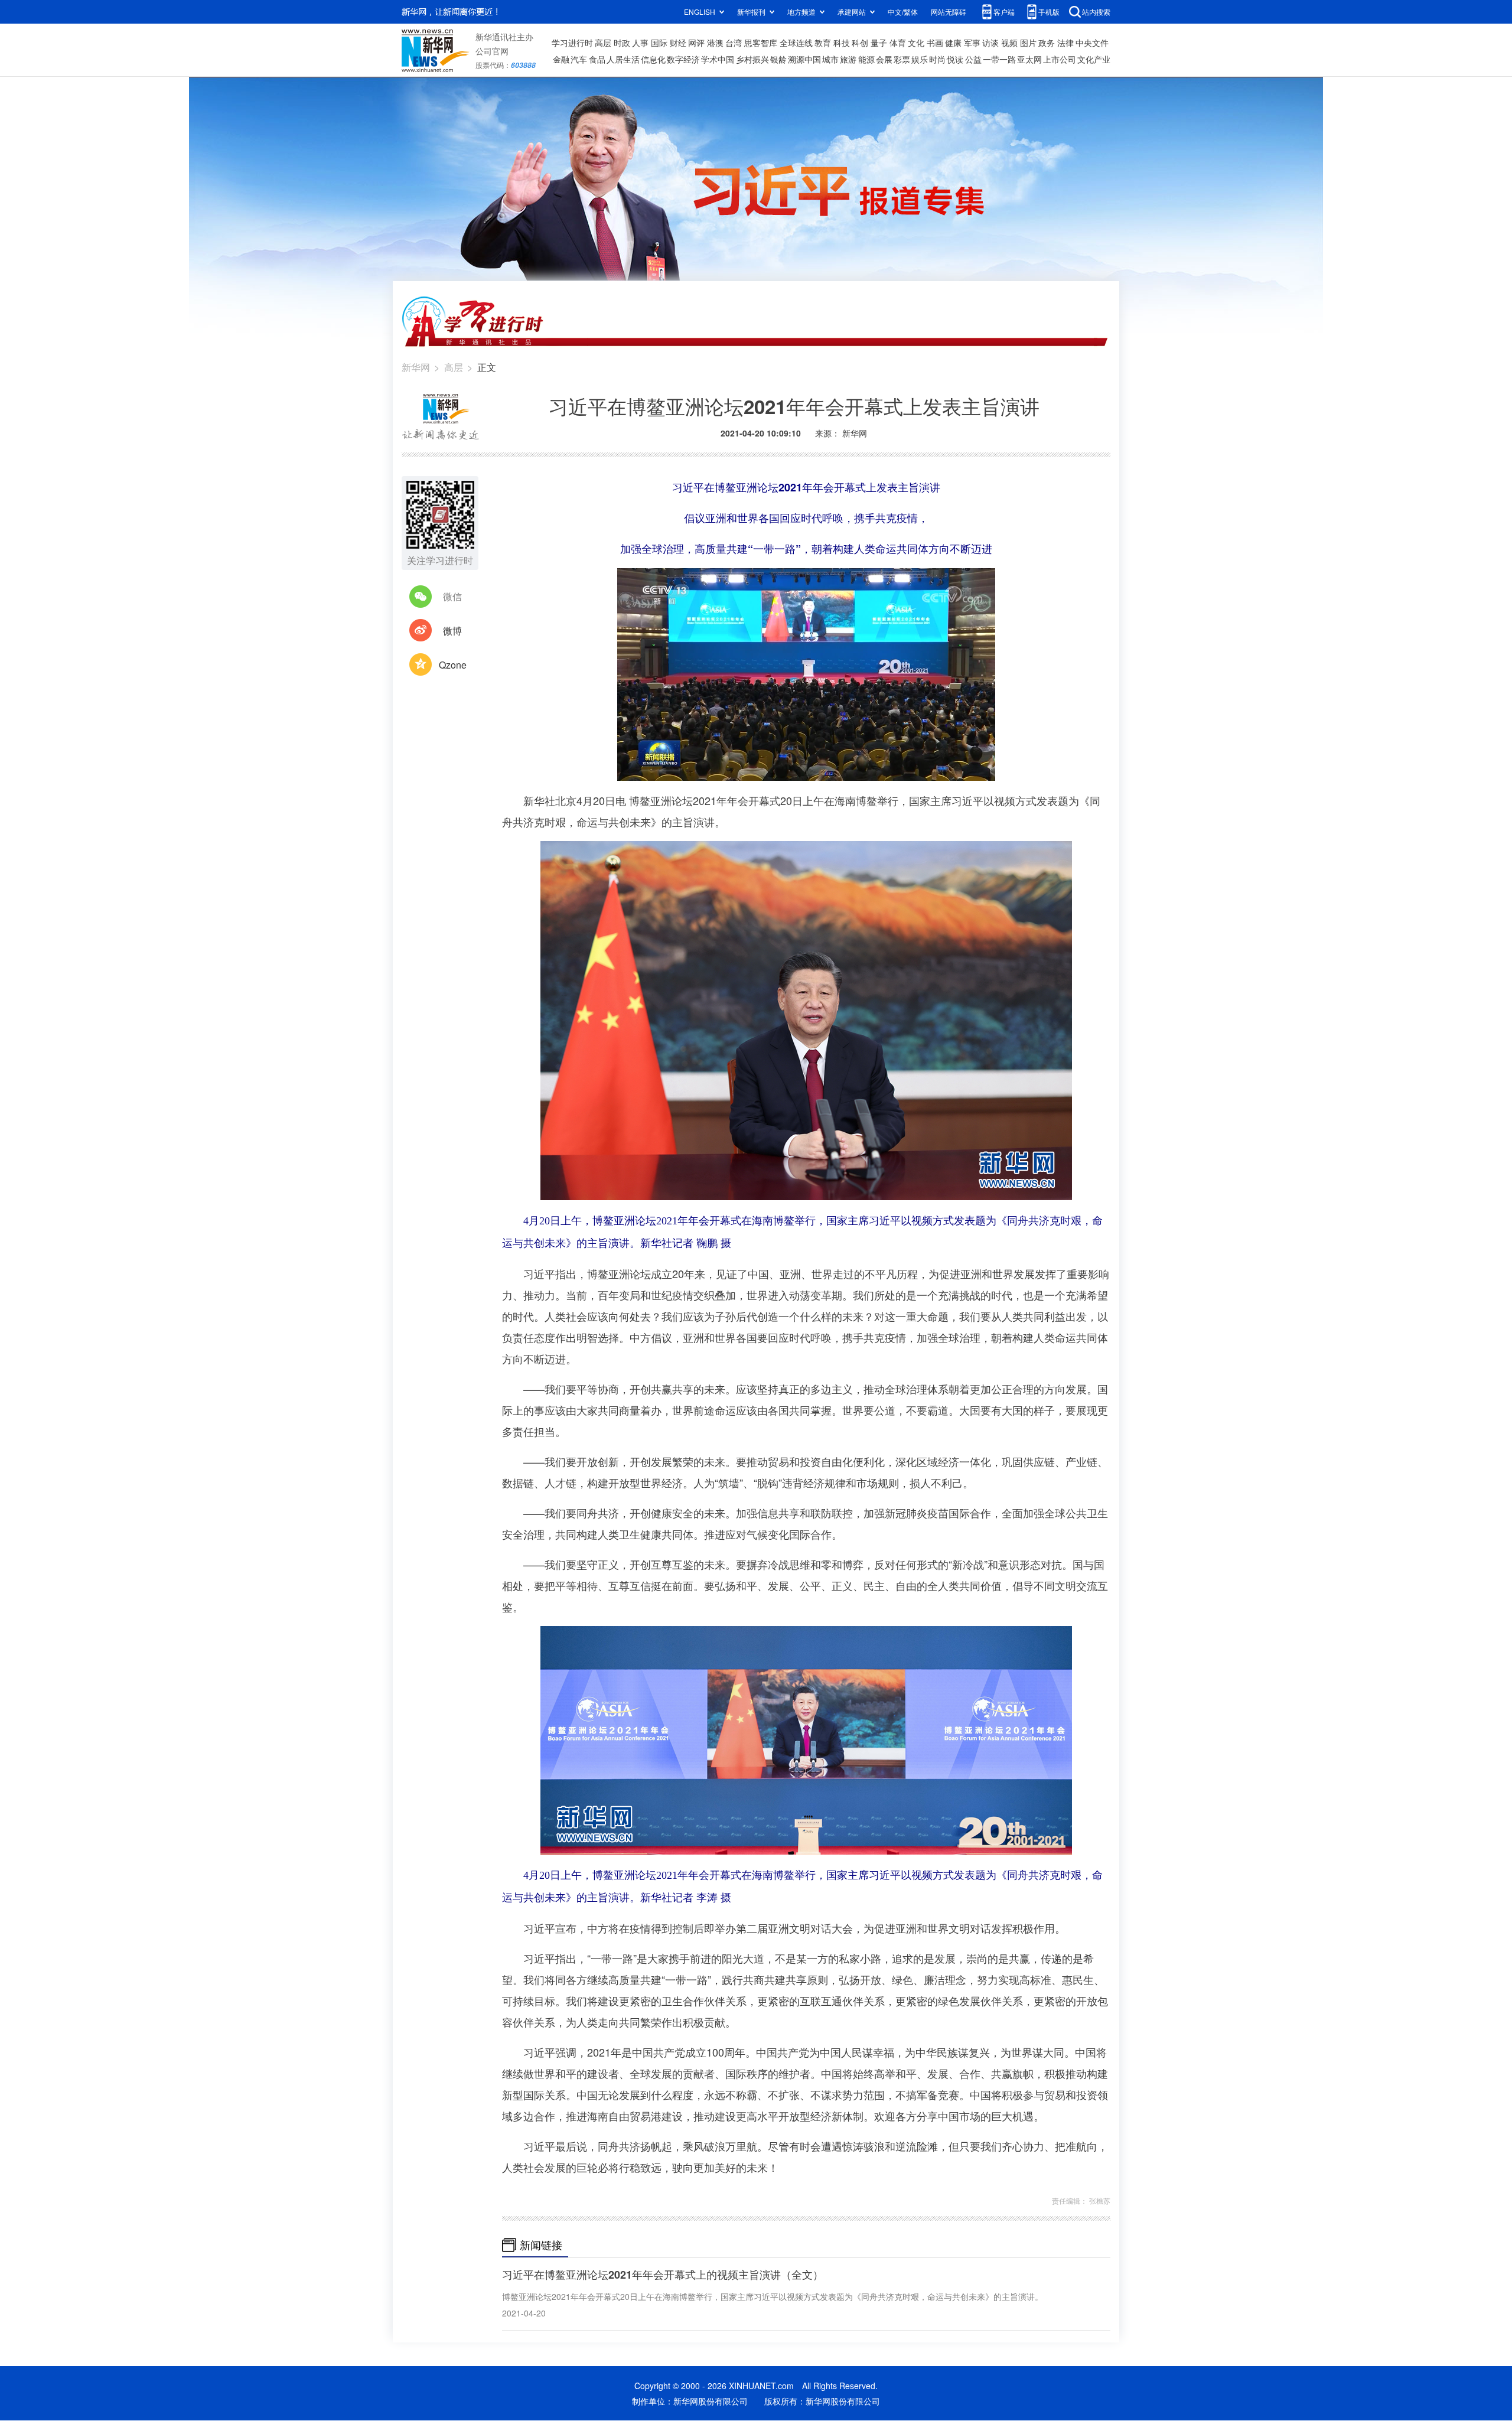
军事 (972, 43)
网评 (696, 43)
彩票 (902, 59)
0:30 (650, 769)
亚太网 (1029, 59)
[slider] (952, 768)
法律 (1065, 43)
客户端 (1004, 12)
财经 (678, 43)
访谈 (990, 43)
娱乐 (920, 59)
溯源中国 (804, 59)
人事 (640, 43)
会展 (884, 59)
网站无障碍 (949, 12)
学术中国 (718, 59)
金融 (561, 59)
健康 (953, 43)
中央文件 (1092, 43)
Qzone (453, 665)
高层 (603, 43)
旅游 (848, 59)
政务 (1047, 43)
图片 (1028, 43)
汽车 (579, 59)
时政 (622, 43)
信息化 (653, 59)
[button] (627, 768)
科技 (842, 43)
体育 (898, 43)
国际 (659, 43)
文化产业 (1094, 59)
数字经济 (683, 59)
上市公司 (1060, 59)
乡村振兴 (752, 59)
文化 (916, 43)
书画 (935, 43)
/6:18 (668, 769)
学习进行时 (572, 43)
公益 (973, 59)
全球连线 (796, 43)
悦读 (955, 59)
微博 (452, 631)
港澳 (715, 43)
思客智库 (761, 43)
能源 (866, 59)
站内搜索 (1096, 12)
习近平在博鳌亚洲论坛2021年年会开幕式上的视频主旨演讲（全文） (663, 2275)
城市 (830, 59)
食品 (597, 59)
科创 (860, 43)
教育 (823, 43)
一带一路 (999, 59)
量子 (879, 43)
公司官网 (492, 51)
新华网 (416, 367)
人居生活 (623, 59)
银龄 (778, 59)
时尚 (937, 59)
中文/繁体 (903, 12)
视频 (1009, 43)
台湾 (734, 43)
